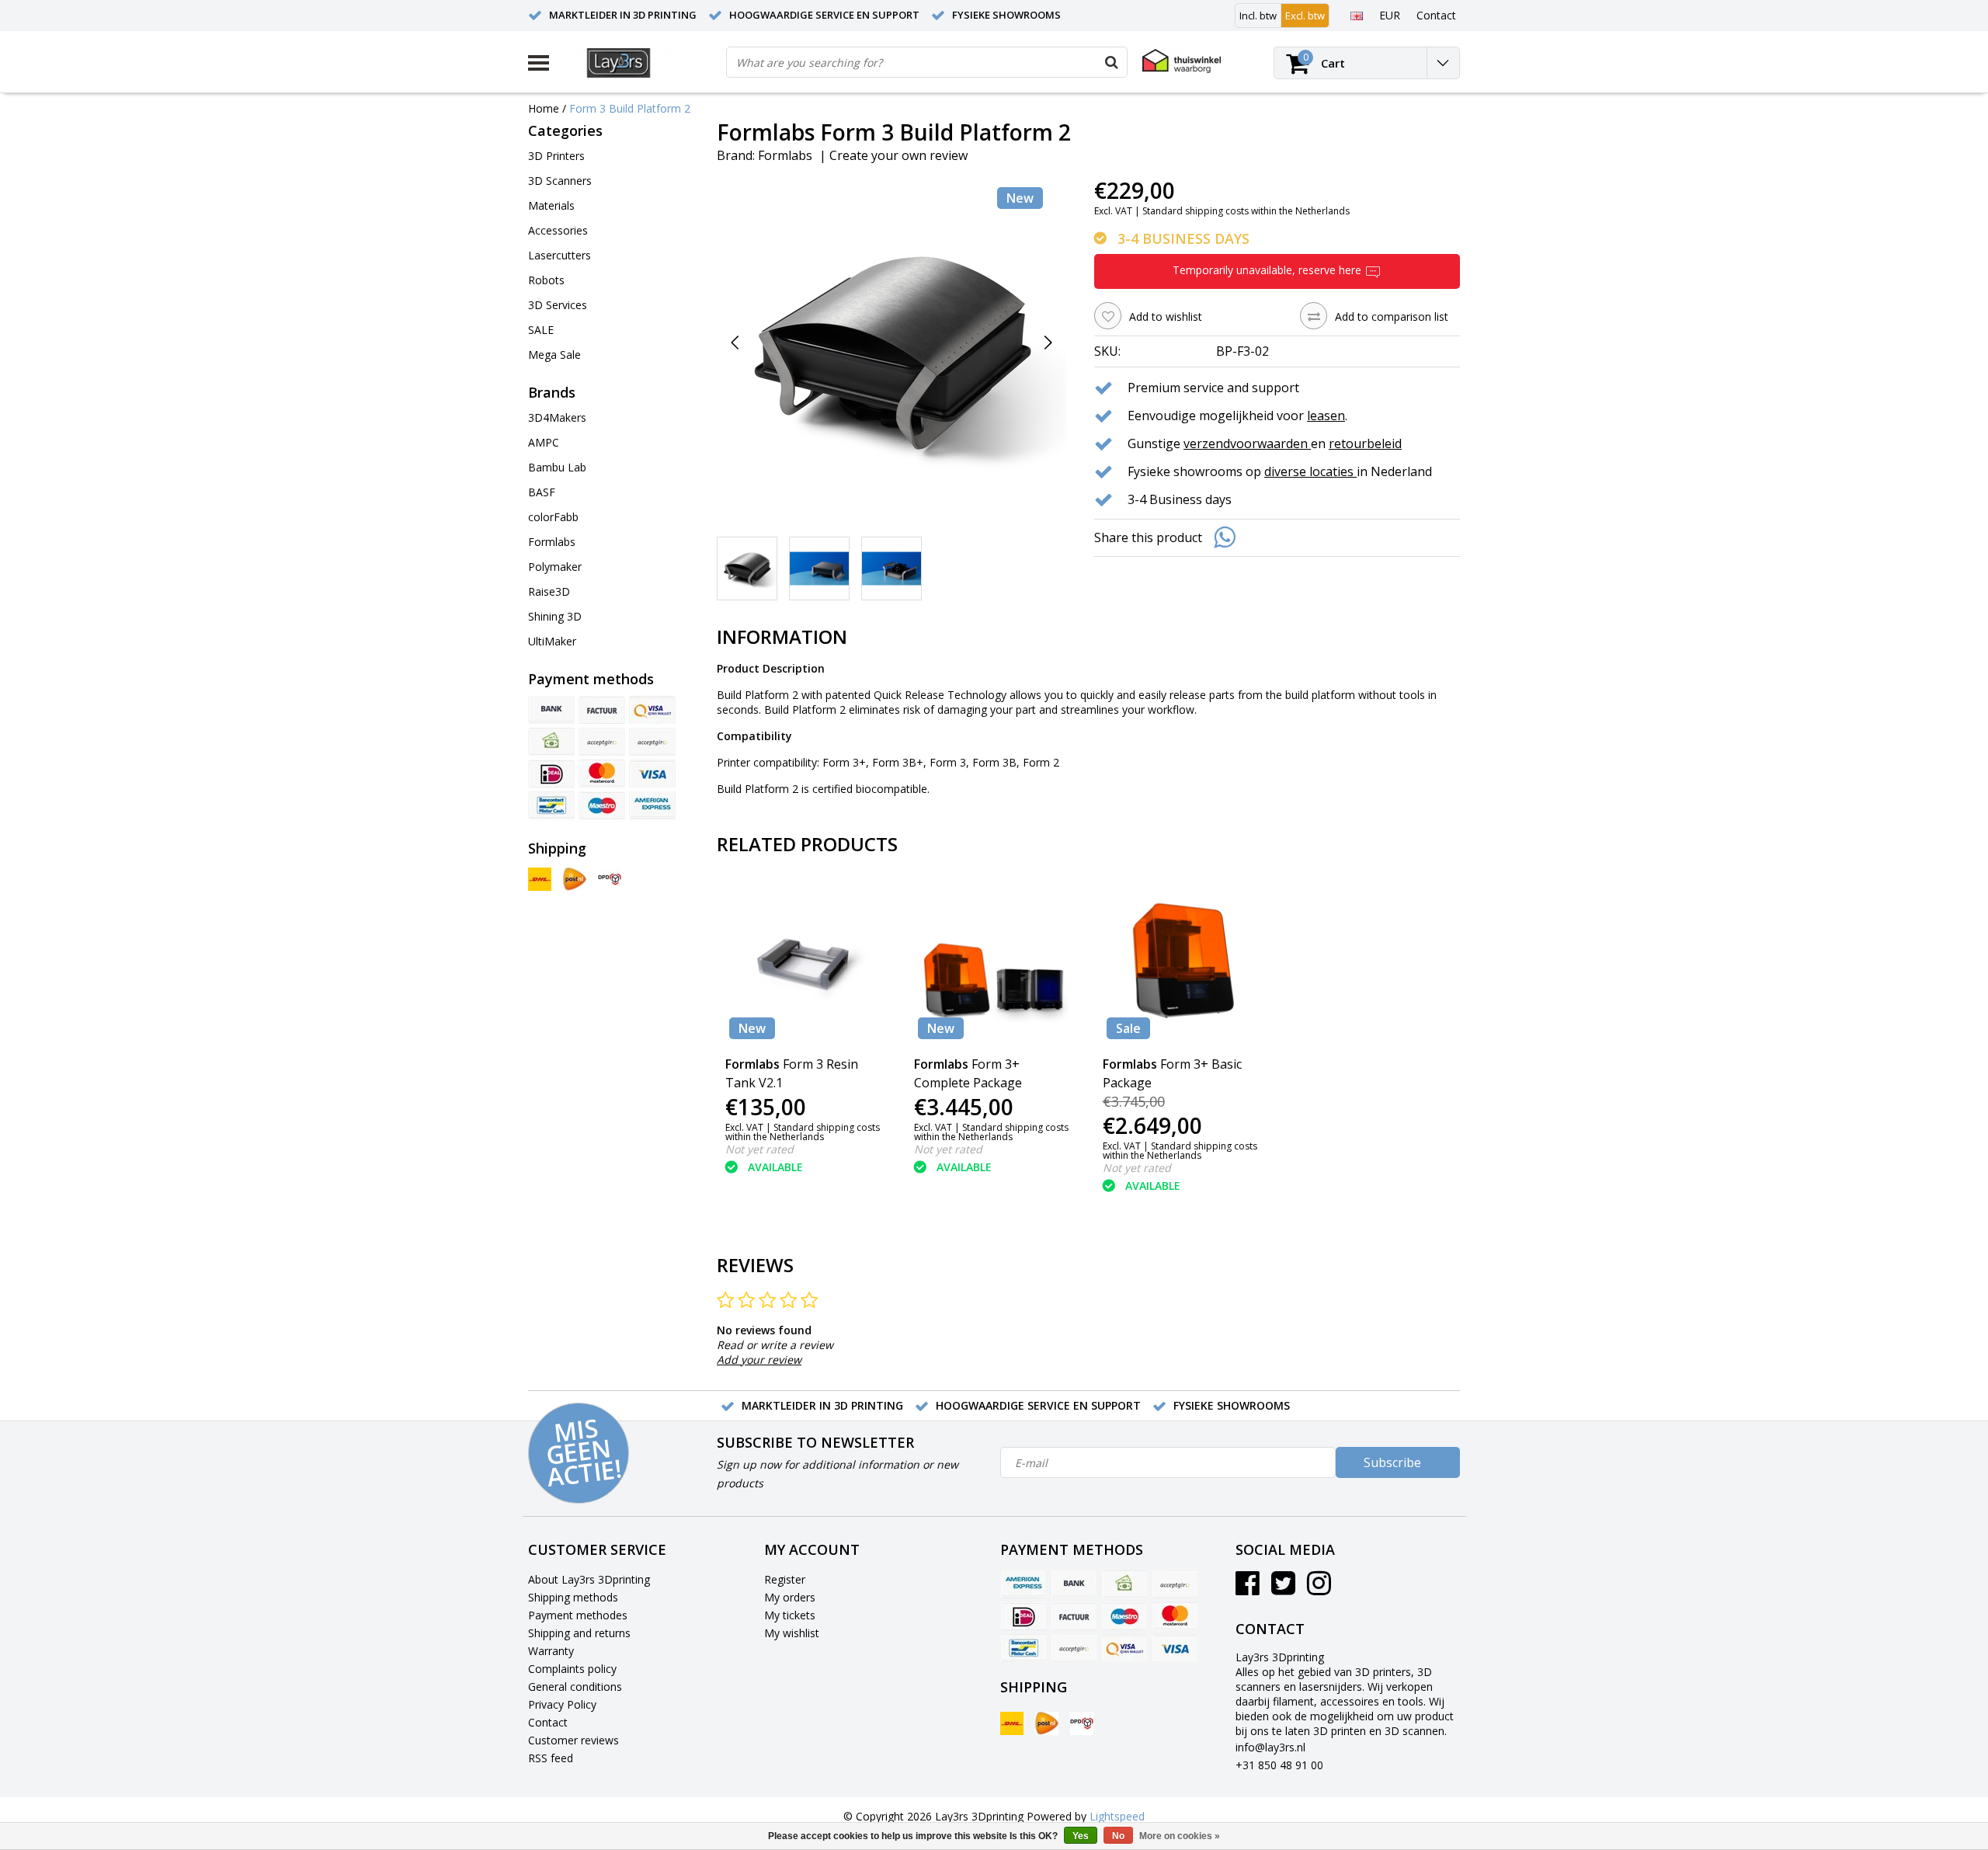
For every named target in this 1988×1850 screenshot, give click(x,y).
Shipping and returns (579, 1633)
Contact (548, 1722)
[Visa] (652, 774)
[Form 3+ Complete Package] (994, 963)
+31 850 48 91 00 (1279, 1765)
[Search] (1111, 62)
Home (544, 108)
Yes (1081, 1836)
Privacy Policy (562, 1704)
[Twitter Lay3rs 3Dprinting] (1283, 1589)
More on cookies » (1180, 1836)
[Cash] (551, 742)
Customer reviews (573, 1740)
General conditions (575, 1687)
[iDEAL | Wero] (551, 774)
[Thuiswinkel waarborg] (1182, 61)
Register (785, 1579)
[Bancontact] (551, 805)
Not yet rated (759, 1149)
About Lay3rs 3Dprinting (589, 1579)
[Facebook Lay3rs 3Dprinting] (1248, 1589)
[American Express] (652, 805)
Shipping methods (573, 1597)
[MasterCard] (602, 774)
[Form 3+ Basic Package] (1183, 963)
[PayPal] (602, 742)
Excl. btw (1305, 16)
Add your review (759, 1360)
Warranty (551, 1651)
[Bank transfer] (551, 710)
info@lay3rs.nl (1270, 1747)
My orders (790, 1597)
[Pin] (652, 710)
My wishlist (792, 1633)
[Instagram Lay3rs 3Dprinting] (1319, 1589)
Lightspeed (1117, 1816)
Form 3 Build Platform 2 (630, 108)
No (1118, 1836)
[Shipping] (540, 879)
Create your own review (898, 155)
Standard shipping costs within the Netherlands (1246, 211)
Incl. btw (1258, 16)
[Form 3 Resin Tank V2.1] (806, 963)
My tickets (790, 1615)
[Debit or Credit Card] (652, 742)
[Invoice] (602, 710)
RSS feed (551, 1758)
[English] (1356, 15)
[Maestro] (602, 805)
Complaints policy (572, 1669)
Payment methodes (578, 1615)
